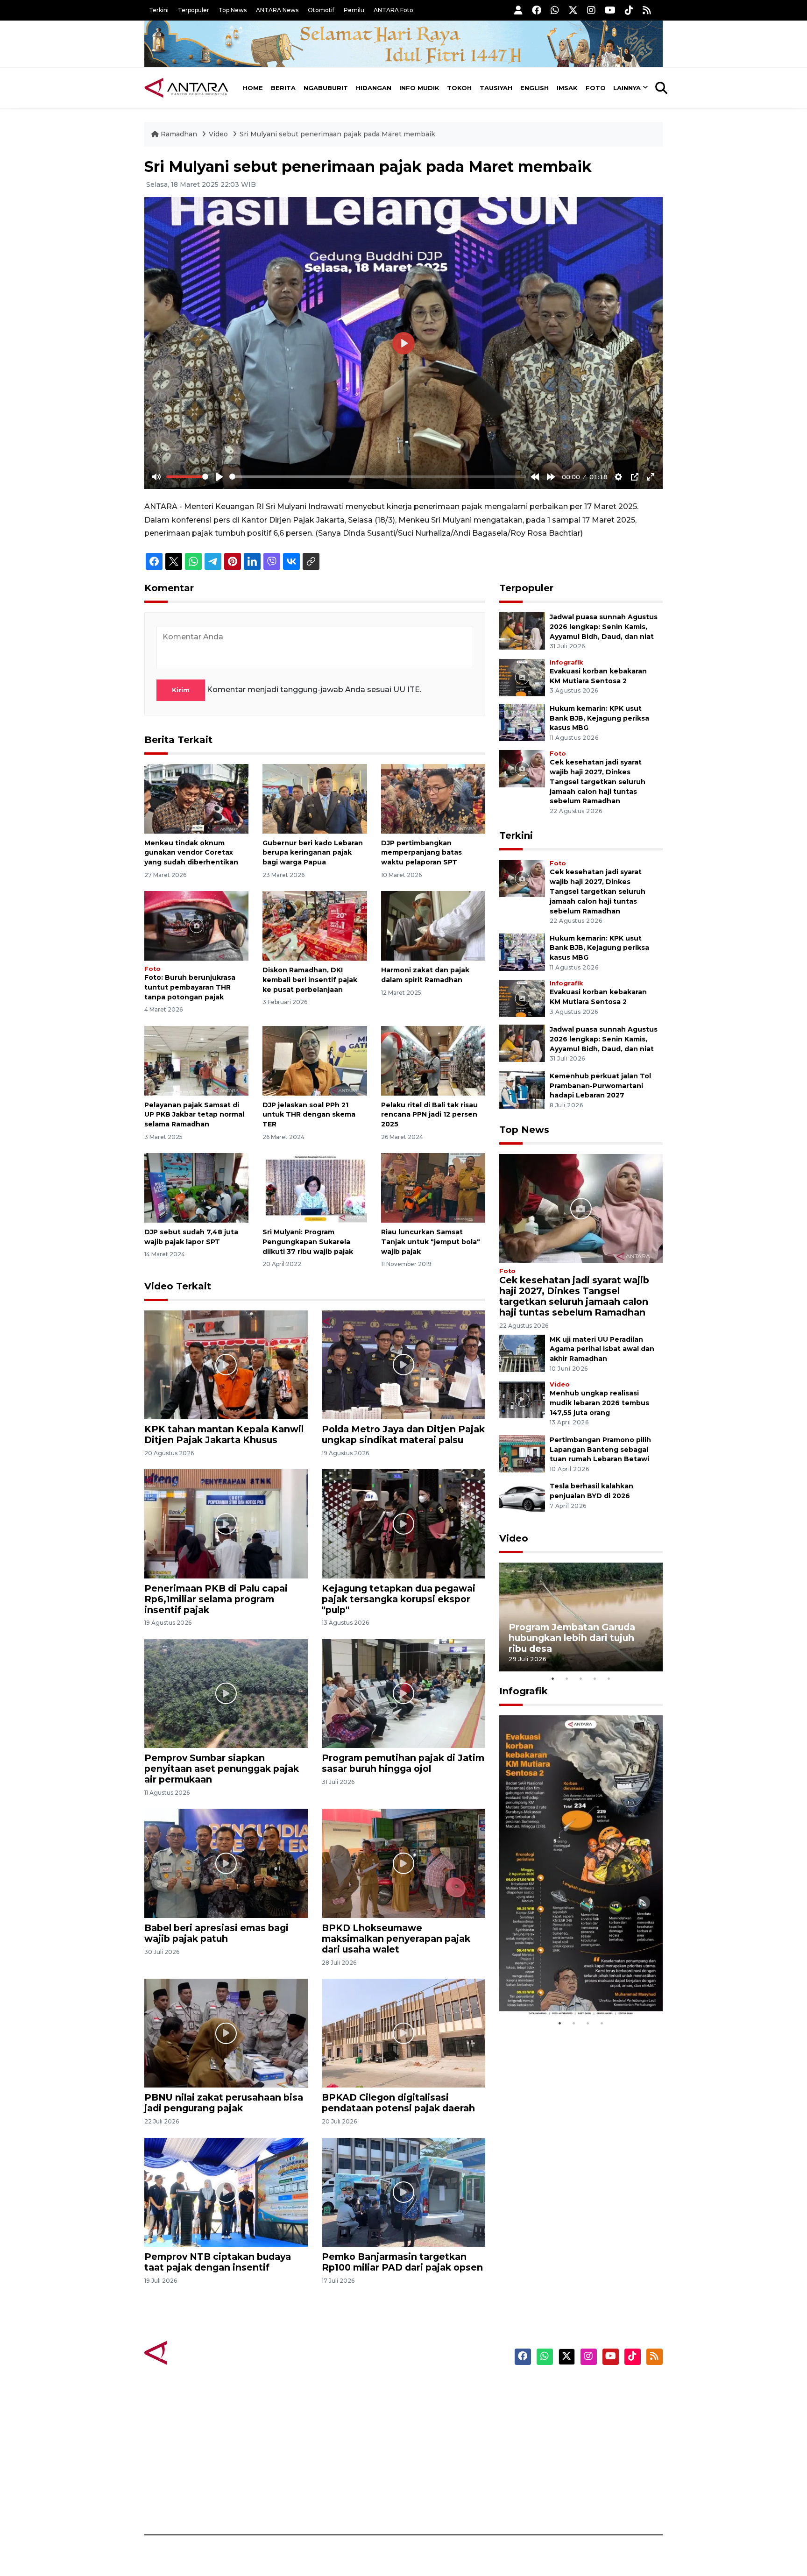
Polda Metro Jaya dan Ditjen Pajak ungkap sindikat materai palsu (403, 1434)
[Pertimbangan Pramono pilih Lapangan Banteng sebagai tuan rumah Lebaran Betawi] (522, 1453)
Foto (596, 88)
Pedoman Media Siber (583, 2486)
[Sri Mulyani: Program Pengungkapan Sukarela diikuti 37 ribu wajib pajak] (315, 1187)
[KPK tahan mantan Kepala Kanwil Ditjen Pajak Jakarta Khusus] (226, 1364)
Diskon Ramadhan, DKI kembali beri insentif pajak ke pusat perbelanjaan (310, 980)
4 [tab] (595, 1678)
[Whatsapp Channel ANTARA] (555, 10)
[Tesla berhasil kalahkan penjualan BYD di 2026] (522, 1500)
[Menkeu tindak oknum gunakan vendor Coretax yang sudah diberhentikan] (196, 798)
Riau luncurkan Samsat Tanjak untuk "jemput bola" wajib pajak (431, 1242)
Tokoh (459, 88)
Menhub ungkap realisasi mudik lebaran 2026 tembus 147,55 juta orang (599, 1403)
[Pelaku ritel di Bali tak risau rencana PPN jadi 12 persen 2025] (433, 1060)
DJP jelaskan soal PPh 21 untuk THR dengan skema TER (309, 1115)
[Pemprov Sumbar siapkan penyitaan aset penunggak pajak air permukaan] (226, 1693)
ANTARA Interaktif (443, 2420)
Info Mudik (419, 88)
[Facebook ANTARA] (537, 10)
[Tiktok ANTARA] (629, 10)
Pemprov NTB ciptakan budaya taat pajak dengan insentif (218, 2262)
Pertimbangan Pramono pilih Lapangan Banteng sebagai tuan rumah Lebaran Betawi (600, 1450)
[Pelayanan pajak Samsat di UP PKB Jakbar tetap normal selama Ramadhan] (196, 1060)
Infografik (566, 662)
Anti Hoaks (430, 2404)
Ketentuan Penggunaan (587, 2420)
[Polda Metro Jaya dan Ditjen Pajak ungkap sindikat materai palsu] (403, 1364)
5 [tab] (609, 1678)
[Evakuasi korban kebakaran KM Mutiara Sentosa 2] (522, 677)
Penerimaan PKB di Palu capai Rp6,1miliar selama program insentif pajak (216, 1599)
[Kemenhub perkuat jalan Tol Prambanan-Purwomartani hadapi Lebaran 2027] (522, 1089)
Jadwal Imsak (301, 2502)
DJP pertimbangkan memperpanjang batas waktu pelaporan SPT (421, 853)
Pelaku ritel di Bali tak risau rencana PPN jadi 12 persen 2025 (429, 1115)
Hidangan (374, 88)
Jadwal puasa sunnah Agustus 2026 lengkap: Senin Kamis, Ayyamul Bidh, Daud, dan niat (604, 627)
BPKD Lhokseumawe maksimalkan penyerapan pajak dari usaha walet (396, 1939)
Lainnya (627, 88)
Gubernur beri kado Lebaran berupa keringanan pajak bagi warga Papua (313, 853)
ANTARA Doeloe (440, 2453)
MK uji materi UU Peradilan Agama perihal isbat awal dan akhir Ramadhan (602, 1349)
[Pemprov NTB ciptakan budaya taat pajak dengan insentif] (226, 2192)
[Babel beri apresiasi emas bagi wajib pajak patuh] (226, 1863)
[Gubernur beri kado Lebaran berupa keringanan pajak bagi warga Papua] (315, 798)
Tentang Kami (569, 2470)
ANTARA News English (583, 2388)
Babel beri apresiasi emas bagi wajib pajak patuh (216, 1933)
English (534, 88)
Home (253, 88)
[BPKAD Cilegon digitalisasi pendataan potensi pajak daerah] (403, 2033)
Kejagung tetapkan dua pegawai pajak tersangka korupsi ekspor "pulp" (399, 1599)
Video (218, 134)
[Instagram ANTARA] (591, 10)
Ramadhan (179, 134)
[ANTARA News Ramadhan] (196, 2352)
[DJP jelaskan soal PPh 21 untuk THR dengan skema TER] (315, 1060)
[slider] (187, 477)
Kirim (181, 690)
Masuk (555, 2404)
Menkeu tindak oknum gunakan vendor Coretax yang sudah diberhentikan (191, 853)
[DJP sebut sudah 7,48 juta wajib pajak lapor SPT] (196, 1187)
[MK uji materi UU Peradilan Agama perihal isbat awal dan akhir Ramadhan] (522, 1353)
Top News (233, 10)
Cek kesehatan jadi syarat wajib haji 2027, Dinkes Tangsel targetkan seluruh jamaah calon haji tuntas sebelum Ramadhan (598, 782)
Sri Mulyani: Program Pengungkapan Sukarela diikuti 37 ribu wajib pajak (308, 1242)
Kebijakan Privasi (573, 2437)
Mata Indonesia (438, 2437)
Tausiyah (496, 88)
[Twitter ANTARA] (573, 10)
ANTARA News (277, 10)
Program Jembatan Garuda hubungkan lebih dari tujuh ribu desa (572, 1638)
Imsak (567, 88)
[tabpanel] (581, 1617)
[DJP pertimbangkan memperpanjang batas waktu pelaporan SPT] (433, 798)
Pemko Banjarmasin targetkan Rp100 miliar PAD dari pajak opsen (402, 2262)
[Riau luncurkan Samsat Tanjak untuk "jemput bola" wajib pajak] (433, 1187)
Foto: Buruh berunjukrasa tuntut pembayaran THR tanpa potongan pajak (190, 987)
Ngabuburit (326, 88)
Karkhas (425, 2388)
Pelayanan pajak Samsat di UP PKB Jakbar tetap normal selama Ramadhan (194, 1115)
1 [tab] (553, 1678)
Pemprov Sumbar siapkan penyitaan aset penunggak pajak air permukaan (222, 1769)
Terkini (159, 10)
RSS (551, 2502)
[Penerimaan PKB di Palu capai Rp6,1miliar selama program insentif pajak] (226, 1523)
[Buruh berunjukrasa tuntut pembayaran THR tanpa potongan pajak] (196, 925)
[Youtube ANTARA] (610, 10)
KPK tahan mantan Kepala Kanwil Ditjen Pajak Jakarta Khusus (224, 1434)
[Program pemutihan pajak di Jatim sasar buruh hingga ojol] (403, 1693)
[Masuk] (518, 10)
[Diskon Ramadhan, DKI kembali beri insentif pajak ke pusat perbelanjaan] (315, 925)
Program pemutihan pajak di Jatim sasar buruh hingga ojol (403, 1763)
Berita (283, 88)
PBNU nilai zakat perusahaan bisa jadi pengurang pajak (224, 2103)
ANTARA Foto (393, 10)
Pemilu (354, 10)
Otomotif (321, 10)
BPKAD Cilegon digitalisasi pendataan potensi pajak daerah (398, 2103)
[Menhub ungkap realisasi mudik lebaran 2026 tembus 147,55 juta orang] (522, 1399)
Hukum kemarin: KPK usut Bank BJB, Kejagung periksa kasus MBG (599, 718)
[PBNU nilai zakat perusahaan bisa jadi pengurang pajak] (226, 2033)
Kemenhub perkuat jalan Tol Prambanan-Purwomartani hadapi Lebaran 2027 (600, 1086)
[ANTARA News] (186, 88)
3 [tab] (581, 1678)
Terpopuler (194, 10)
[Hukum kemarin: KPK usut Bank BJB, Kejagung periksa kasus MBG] (522, 722)
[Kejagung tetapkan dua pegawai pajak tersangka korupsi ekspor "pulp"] (403, 1523)
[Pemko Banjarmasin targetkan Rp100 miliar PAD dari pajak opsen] (403, 2192)
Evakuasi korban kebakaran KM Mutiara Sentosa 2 (573, 1988)
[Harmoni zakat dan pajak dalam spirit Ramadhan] (433, 925)
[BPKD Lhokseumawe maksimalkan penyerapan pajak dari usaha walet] (403, 1863)
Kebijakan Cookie (575, 2453)
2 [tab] (567, 1678)
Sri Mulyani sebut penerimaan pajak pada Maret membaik (337, 134)
